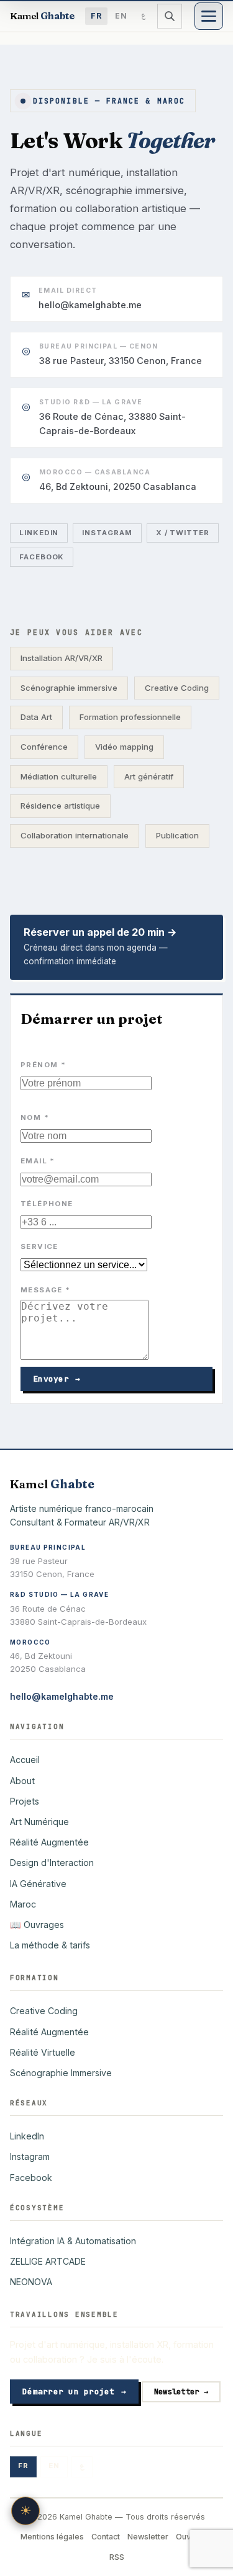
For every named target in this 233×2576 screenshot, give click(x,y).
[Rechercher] (170, 16)
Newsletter (148, 2537)
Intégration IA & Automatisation (73, 2241)
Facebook (42, 557)
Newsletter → (181, 2392)
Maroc (23, 1904)
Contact (106, 2537)
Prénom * (43, 1065)
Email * (38, 1161)
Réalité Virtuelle (43, 2052)
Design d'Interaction (52, 1863)
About (22, 1781)
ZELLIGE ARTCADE (48, 2261)
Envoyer (57, 1379)
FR (97, 16)
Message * (45, 1290)
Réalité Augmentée (49, 1842)
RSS (117, 2557)
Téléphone (47, 1204)
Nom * (35, 1117)
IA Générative (38, 1884)
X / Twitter (183, 533)
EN (121, 16)
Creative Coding (44, 2011)
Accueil (25, 1760)
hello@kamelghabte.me (62, 1696)
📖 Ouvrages (37, 1925)
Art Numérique (39, 1822)
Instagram (107, 533)
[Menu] (209, 16)
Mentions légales (52, 2537)
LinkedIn (39, 533)
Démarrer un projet (74, 2392)
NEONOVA (31, 2282)
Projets (25, 1801)
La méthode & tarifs (50, 1945)
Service (39, 1246)
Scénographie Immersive (61, 2073)
